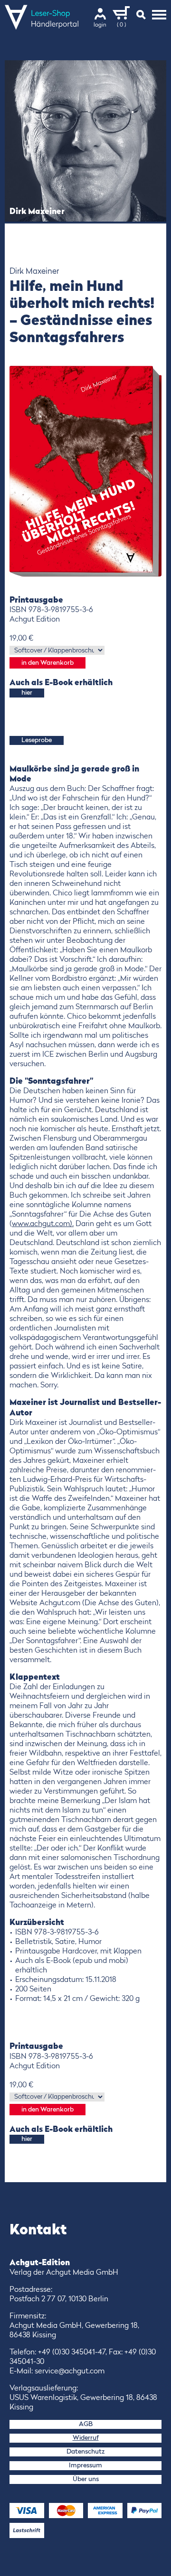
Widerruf (86, 2438)
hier (27, 693)
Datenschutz (85, 2452)
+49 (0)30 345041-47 (72, 2353)
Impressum (85, 2465)
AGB (86, 2424)
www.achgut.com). (43, 1224)
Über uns (86, 2479)
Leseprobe (37, 740)
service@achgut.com (70, 2371)
